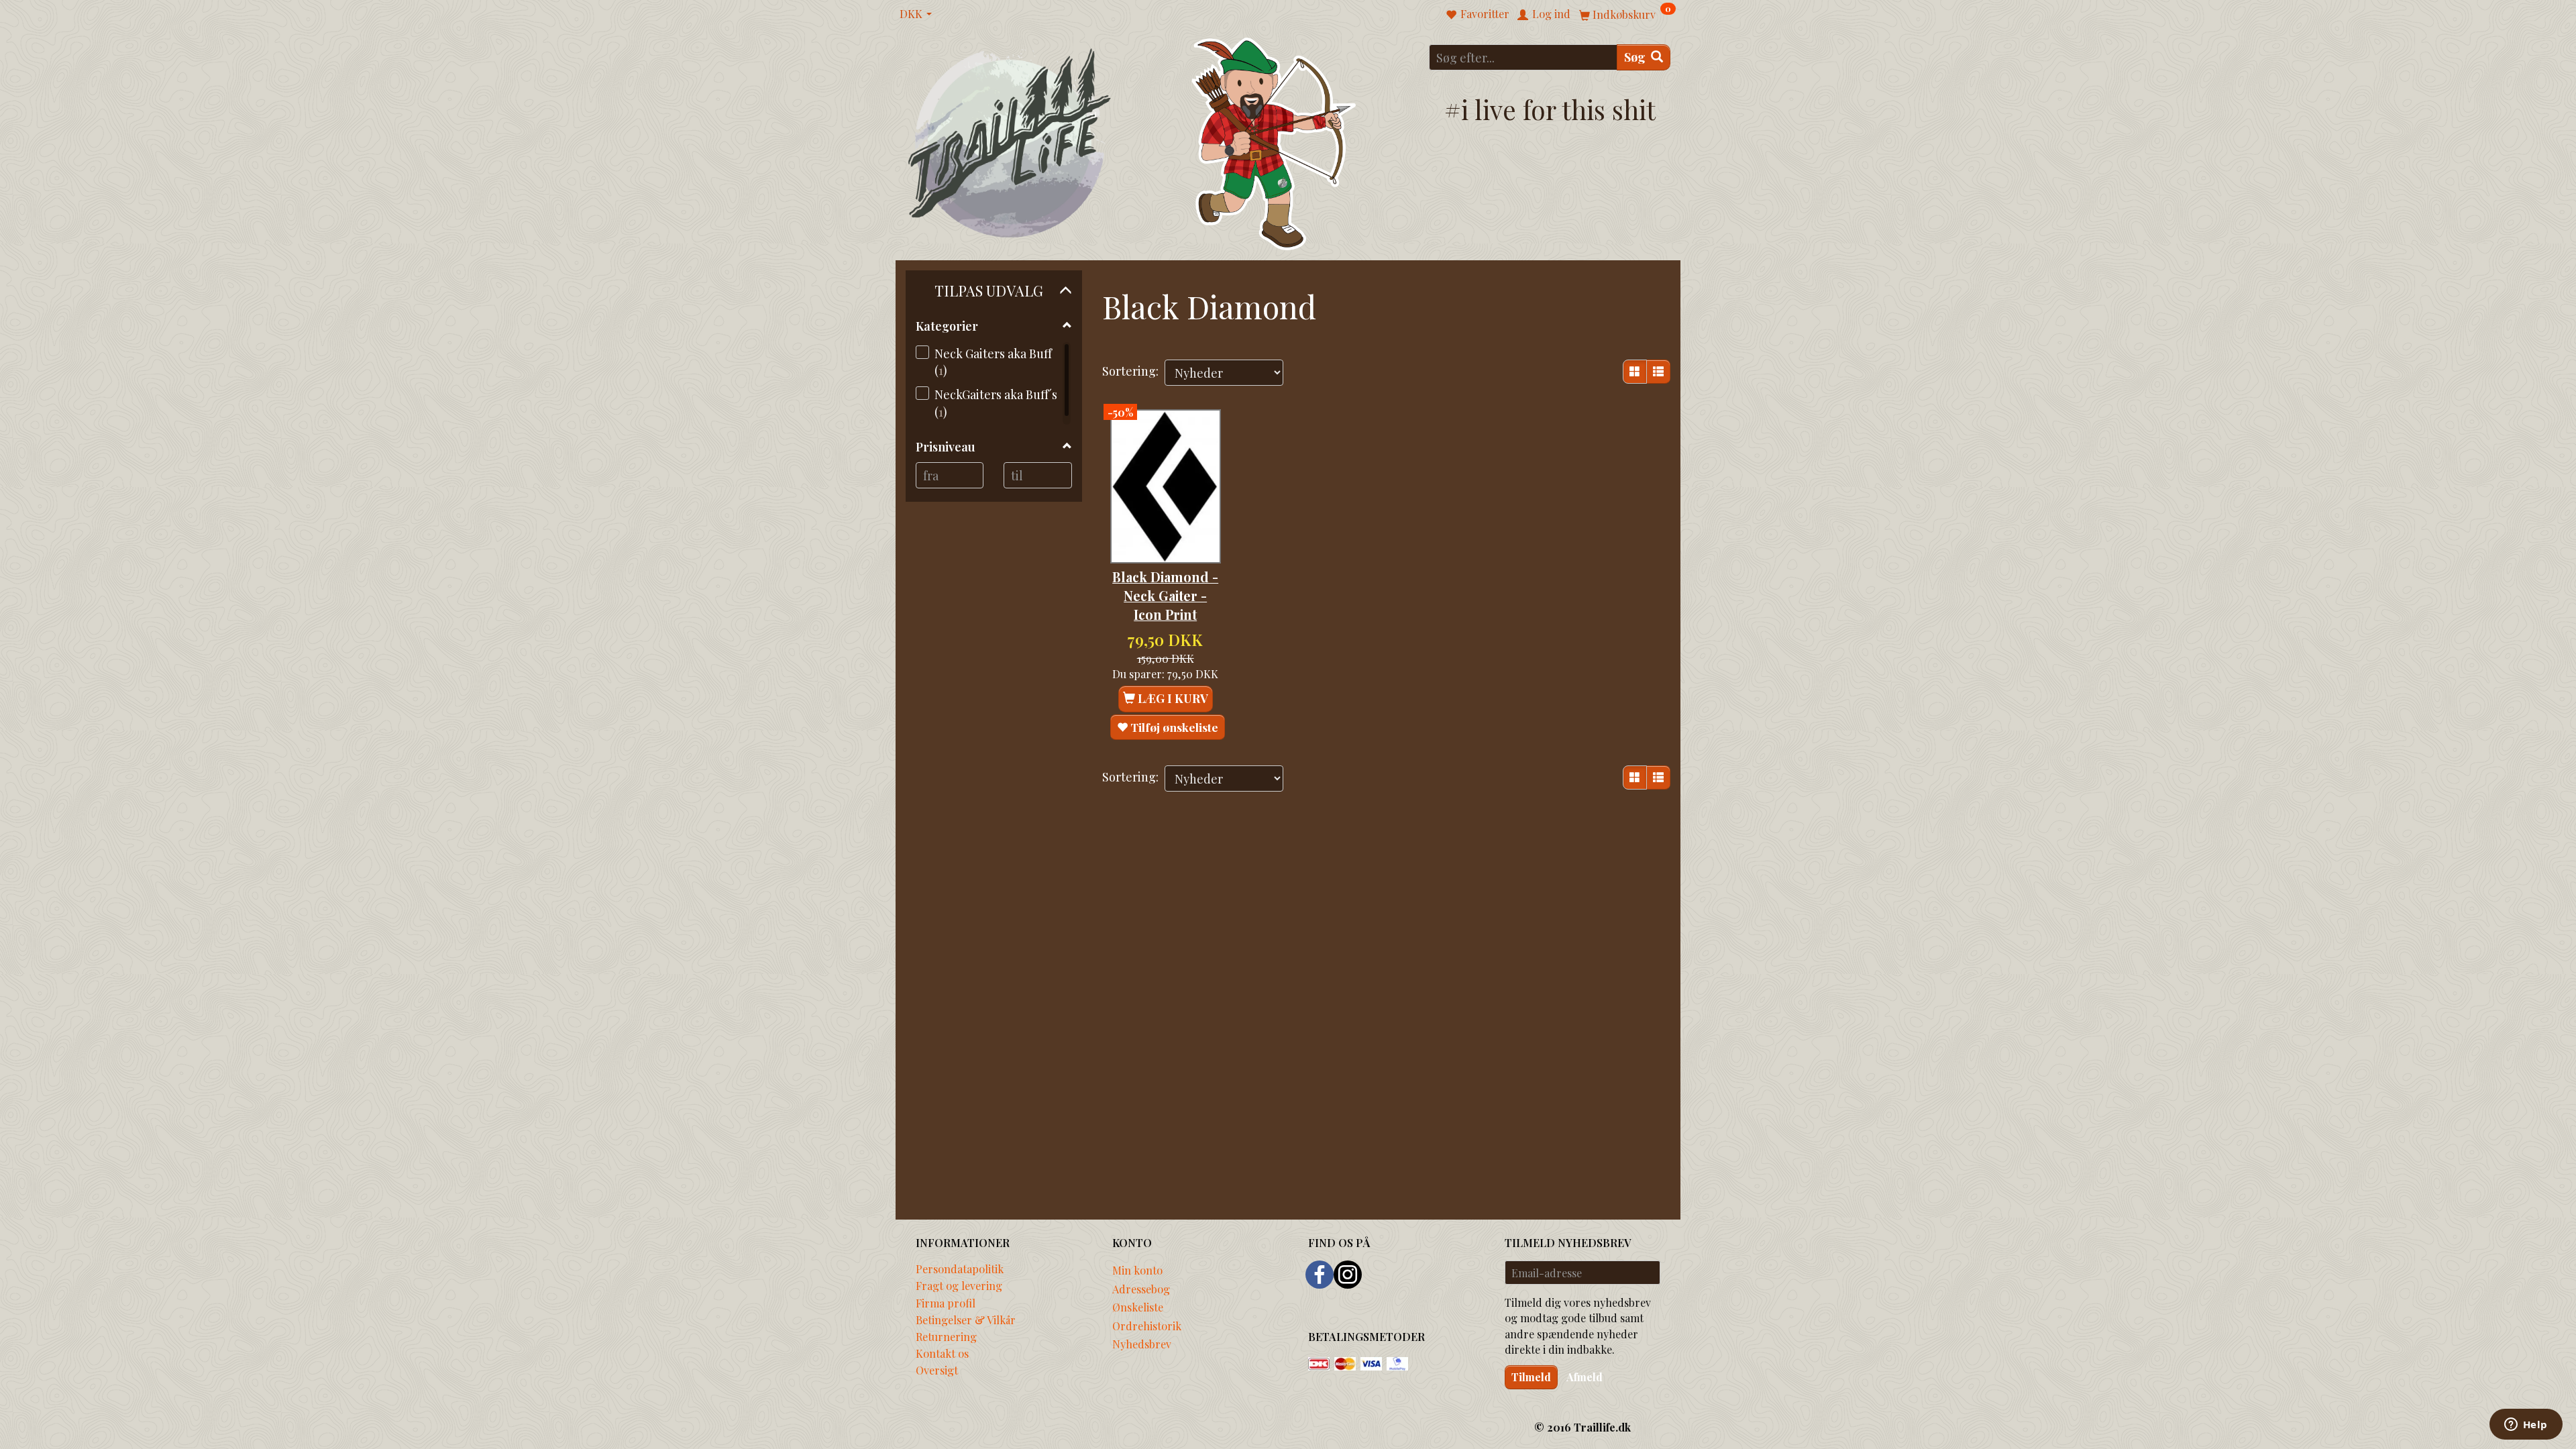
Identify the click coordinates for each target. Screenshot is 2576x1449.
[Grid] (1635, 372)
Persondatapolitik (960, 1269)
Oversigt (937, 1370)
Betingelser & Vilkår (966, 1320)
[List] (1658, 372)
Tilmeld (1531, 1377)
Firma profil (946, 1303)
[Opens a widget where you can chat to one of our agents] (2526, 1426)
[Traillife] (1010, 142)
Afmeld (1585, 1377)
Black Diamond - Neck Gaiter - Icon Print (1165, 596)
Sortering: (1130, 371)
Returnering (946, 1336)
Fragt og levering (959, 1285)
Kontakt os (942, 1353)
